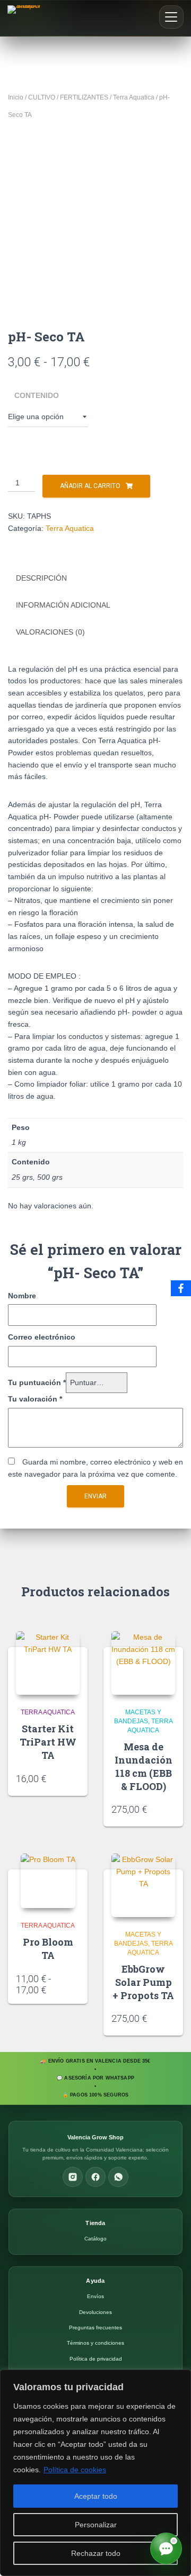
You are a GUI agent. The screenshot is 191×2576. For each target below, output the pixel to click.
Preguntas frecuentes (95, 2328)
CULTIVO (42, 97)
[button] (171, 17)
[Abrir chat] (166, 2548)
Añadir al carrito (90, 486)
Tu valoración (35, 1399)
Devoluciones (95, 2312)
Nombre (22, 1296)
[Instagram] (73, 2177)
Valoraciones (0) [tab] (50, 632)
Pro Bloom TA (48, 1949)
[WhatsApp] (118, 2177)
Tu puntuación (37, 1382)
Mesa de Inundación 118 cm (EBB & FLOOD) (144, 1767)
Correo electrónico (42, 1337)
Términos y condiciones (95, 2343)
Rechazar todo (96, 2553)
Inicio (16, 97)
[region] (95, 2473)
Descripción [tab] (41, 578)
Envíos (95, 2296)
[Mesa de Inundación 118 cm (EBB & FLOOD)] (143, 1663)
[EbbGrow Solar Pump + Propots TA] (143, 1885)
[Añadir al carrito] (76, 1778)
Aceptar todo (96, 2496)
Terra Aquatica (134, 97)
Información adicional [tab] (63, 605)
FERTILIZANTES (84, 97)
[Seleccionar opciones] (76, 1986)
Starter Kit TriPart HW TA (48, 1742)
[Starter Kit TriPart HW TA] (48, 1663)
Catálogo (95, 2239)
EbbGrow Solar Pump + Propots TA (143, 1982)
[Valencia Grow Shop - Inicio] (25, 18)
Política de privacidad (96, 2359)
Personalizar (96, 2525)
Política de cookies (75, 2470)
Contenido (37, 395)
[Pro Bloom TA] (48, 1881)
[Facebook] (95, 2177)
